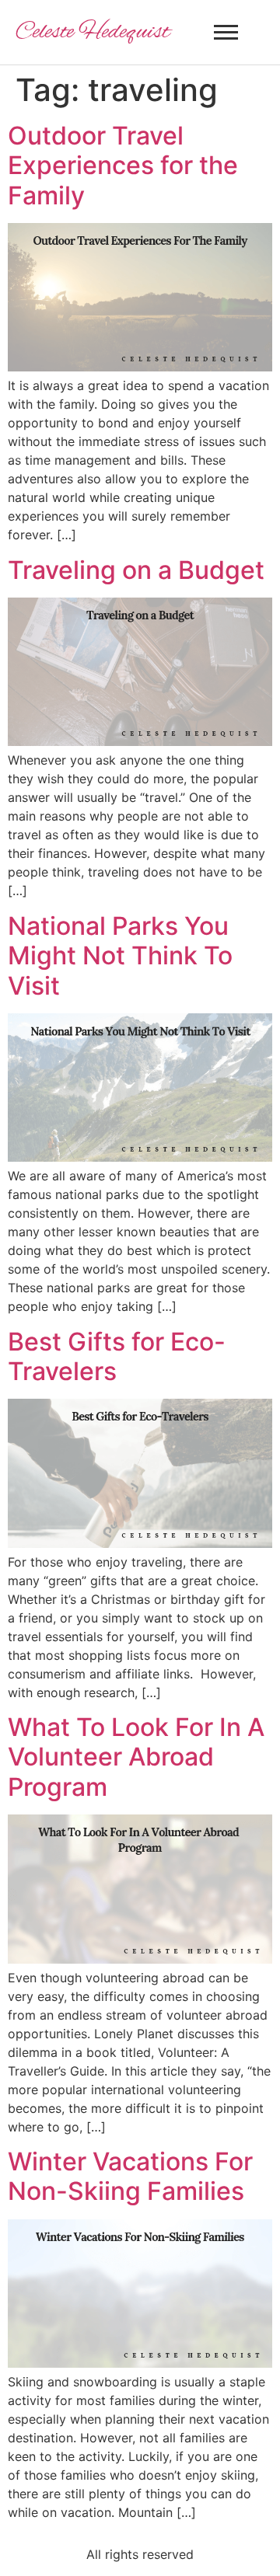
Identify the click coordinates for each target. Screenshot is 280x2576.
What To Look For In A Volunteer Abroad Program (136, 1757)
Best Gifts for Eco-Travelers (117, 1356)
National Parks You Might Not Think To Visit (120, 956)
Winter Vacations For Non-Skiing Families (130, 2176)
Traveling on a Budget (136, 570)
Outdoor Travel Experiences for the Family (123, 166)
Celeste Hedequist (93, 33)
